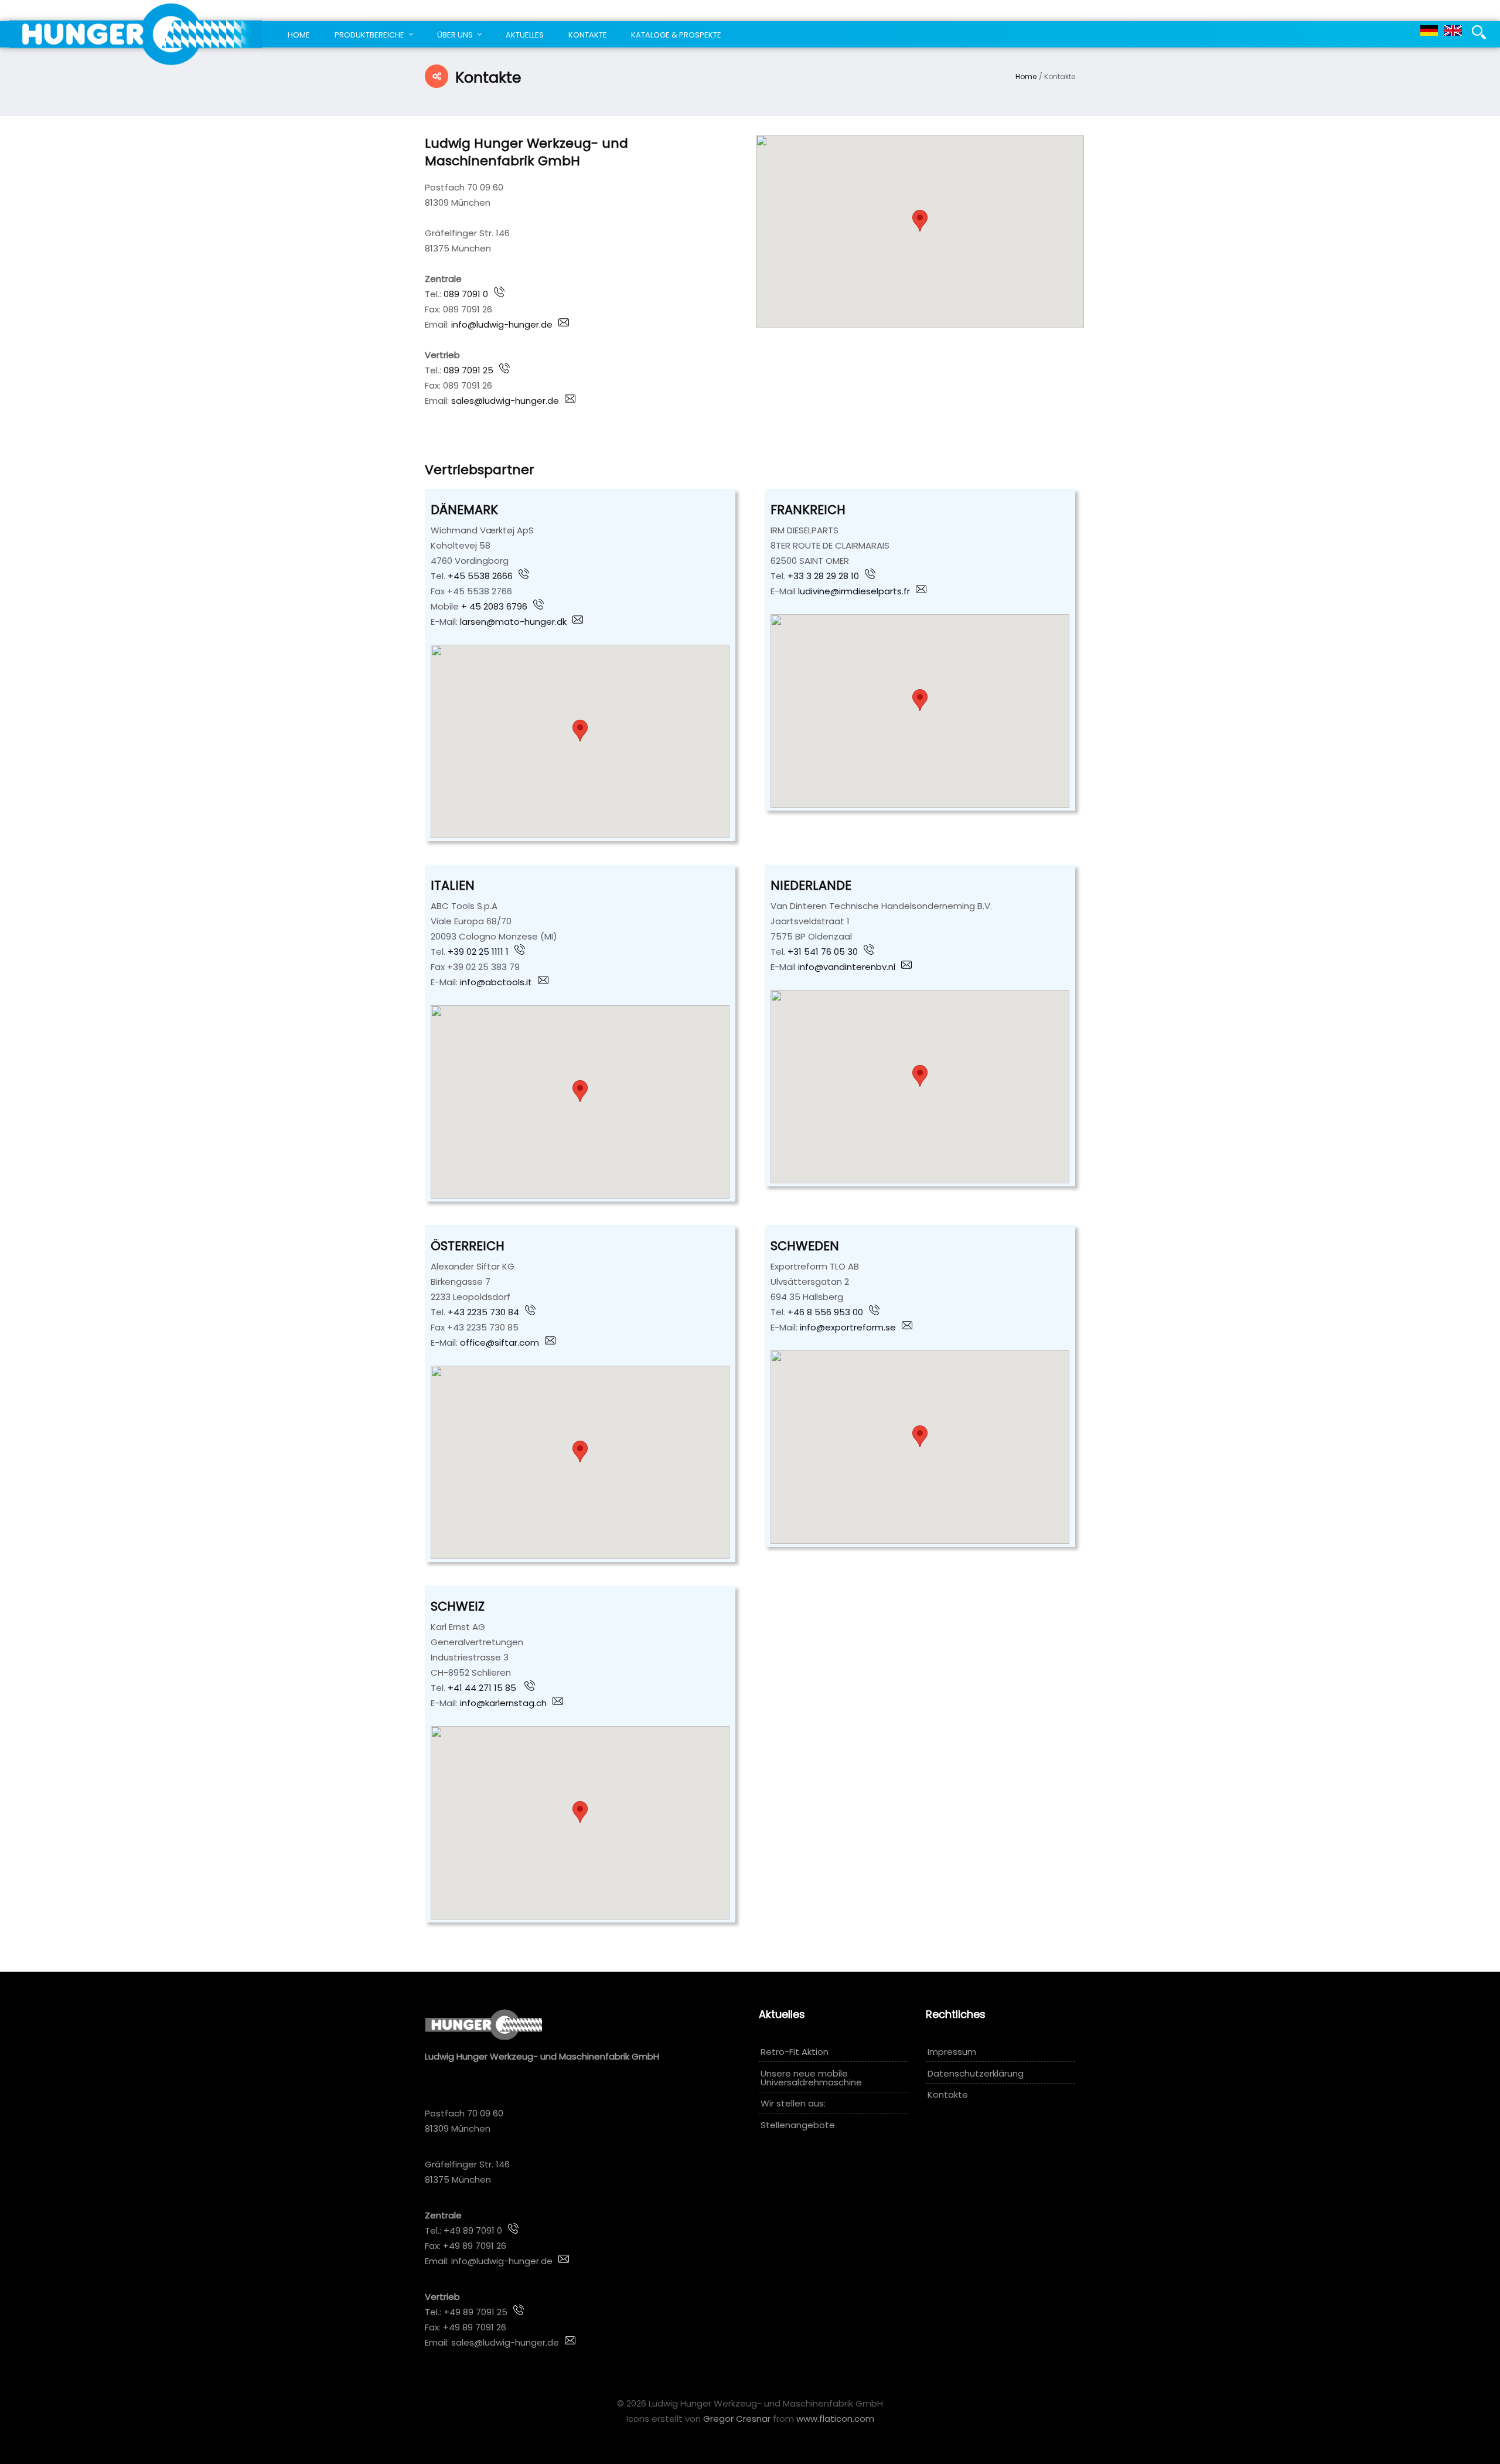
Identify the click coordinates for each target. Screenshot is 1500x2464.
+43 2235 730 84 (483, 1312)
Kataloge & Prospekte (676, 35)
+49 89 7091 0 (472, 2230)
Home (299, 35)
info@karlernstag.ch (503, 1703)
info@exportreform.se (848, 1327)
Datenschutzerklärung (976, 2073)
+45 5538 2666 (480, 576)
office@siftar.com (500, 1342)
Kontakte (588, 35)
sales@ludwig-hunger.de (505, 401)
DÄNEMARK (464, 510)
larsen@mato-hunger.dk (513, 622)
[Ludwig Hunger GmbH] (136, 34)
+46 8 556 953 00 (825, 1312)
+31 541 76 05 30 (823, 952)
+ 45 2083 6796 (494, 606)
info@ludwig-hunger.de (501, 324)
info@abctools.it (495, 982)
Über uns (455, 35)
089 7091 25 (468, 370)
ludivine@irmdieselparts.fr (853, 591)
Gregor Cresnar (737, 2419)
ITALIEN (453, 885)
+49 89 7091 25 (475, 2312)
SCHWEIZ (458, 1606)
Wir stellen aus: (793, 2103)
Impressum (952, 2052)
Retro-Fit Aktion (795, 2052)
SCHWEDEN (805, 1246)
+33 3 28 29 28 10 (823, 576)
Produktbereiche (369, 35)
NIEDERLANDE (811, 885)
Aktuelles (525, 35)
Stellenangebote (798, 2125)
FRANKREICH (808, 510)
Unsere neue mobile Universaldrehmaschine (811, 2078)
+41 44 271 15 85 (483, 1688)
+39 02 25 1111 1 (478, 952)
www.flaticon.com (835, 2419)
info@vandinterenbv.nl (847, 967)
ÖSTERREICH (468, 1246)
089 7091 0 (465, 294)
